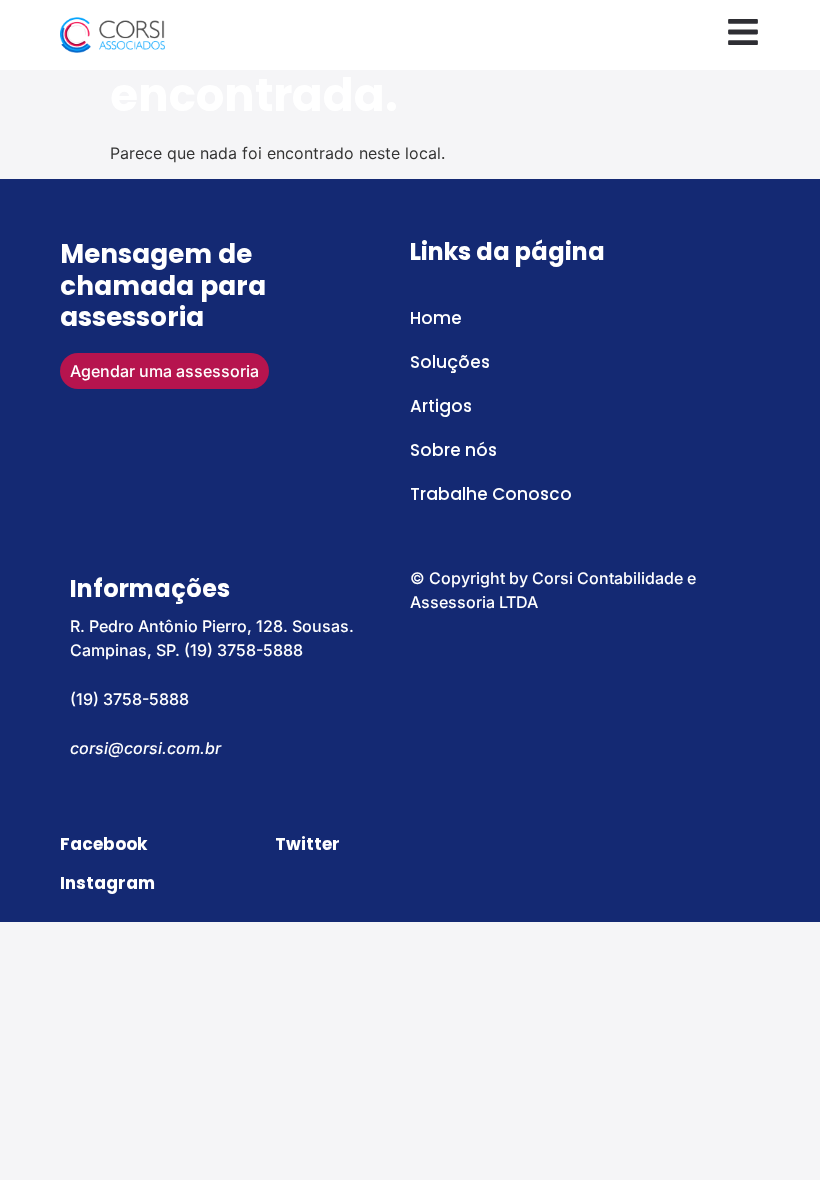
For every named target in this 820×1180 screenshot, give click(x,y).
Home (436, 318)
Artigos (441, 406)
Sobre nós (453, 450)
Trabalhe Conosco (491, 494)
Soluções (450, 362)
